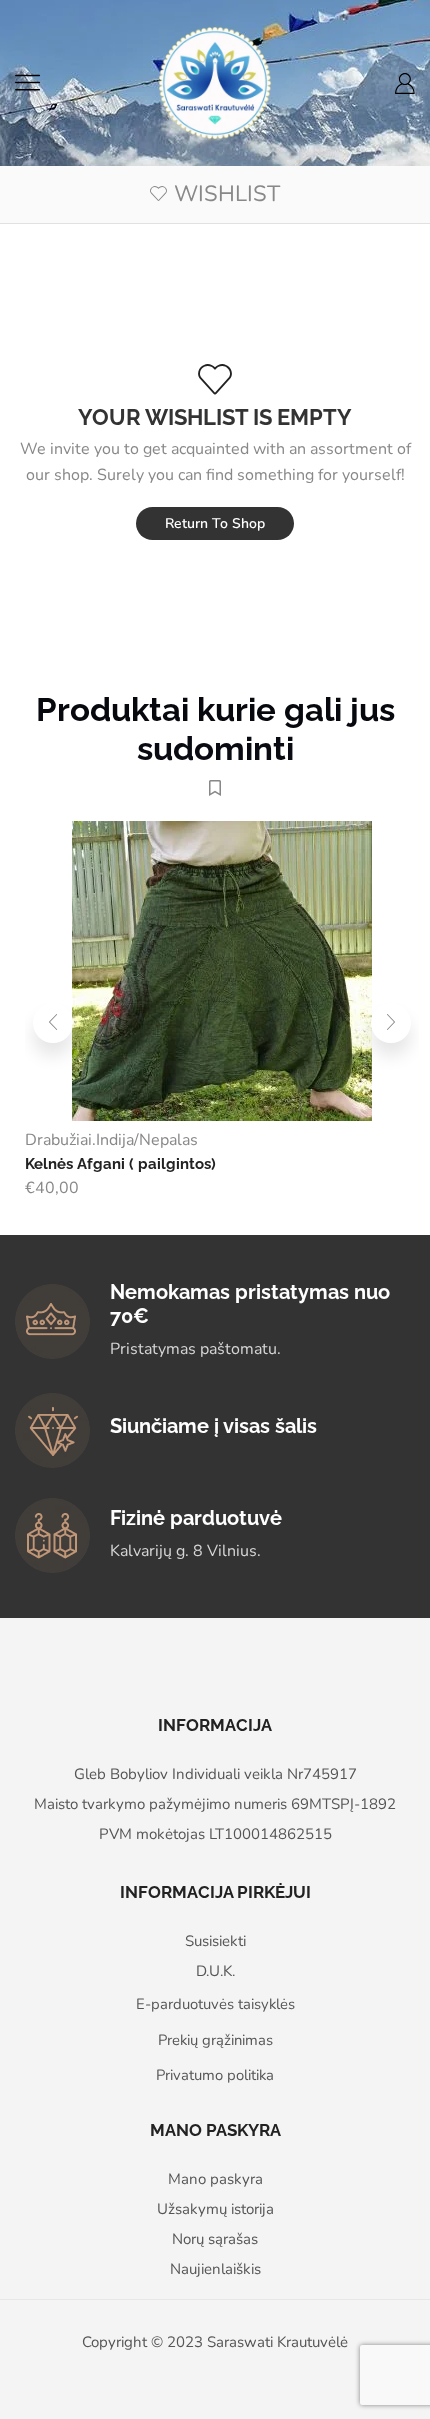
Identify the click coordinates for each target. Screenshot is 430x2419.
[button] (53, 1023)
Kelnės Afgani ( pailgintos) (120, 1163)
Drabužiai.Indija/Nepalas (111, 1140)
